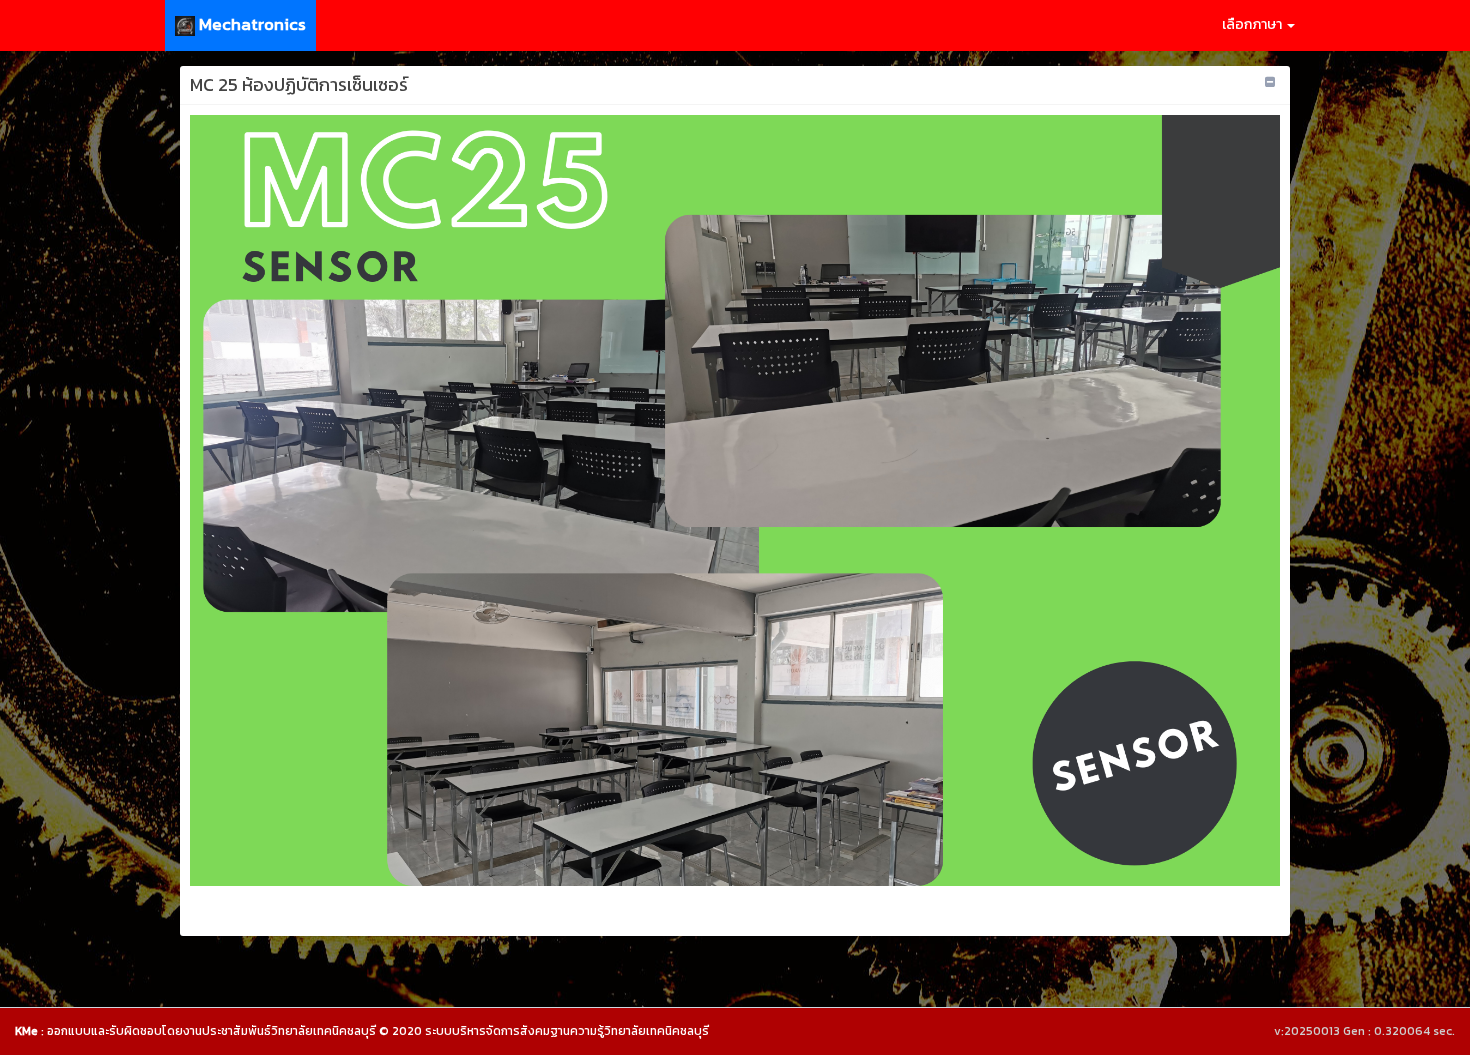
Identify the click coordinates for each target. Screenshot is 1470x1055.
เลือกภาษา (1253, 24)
